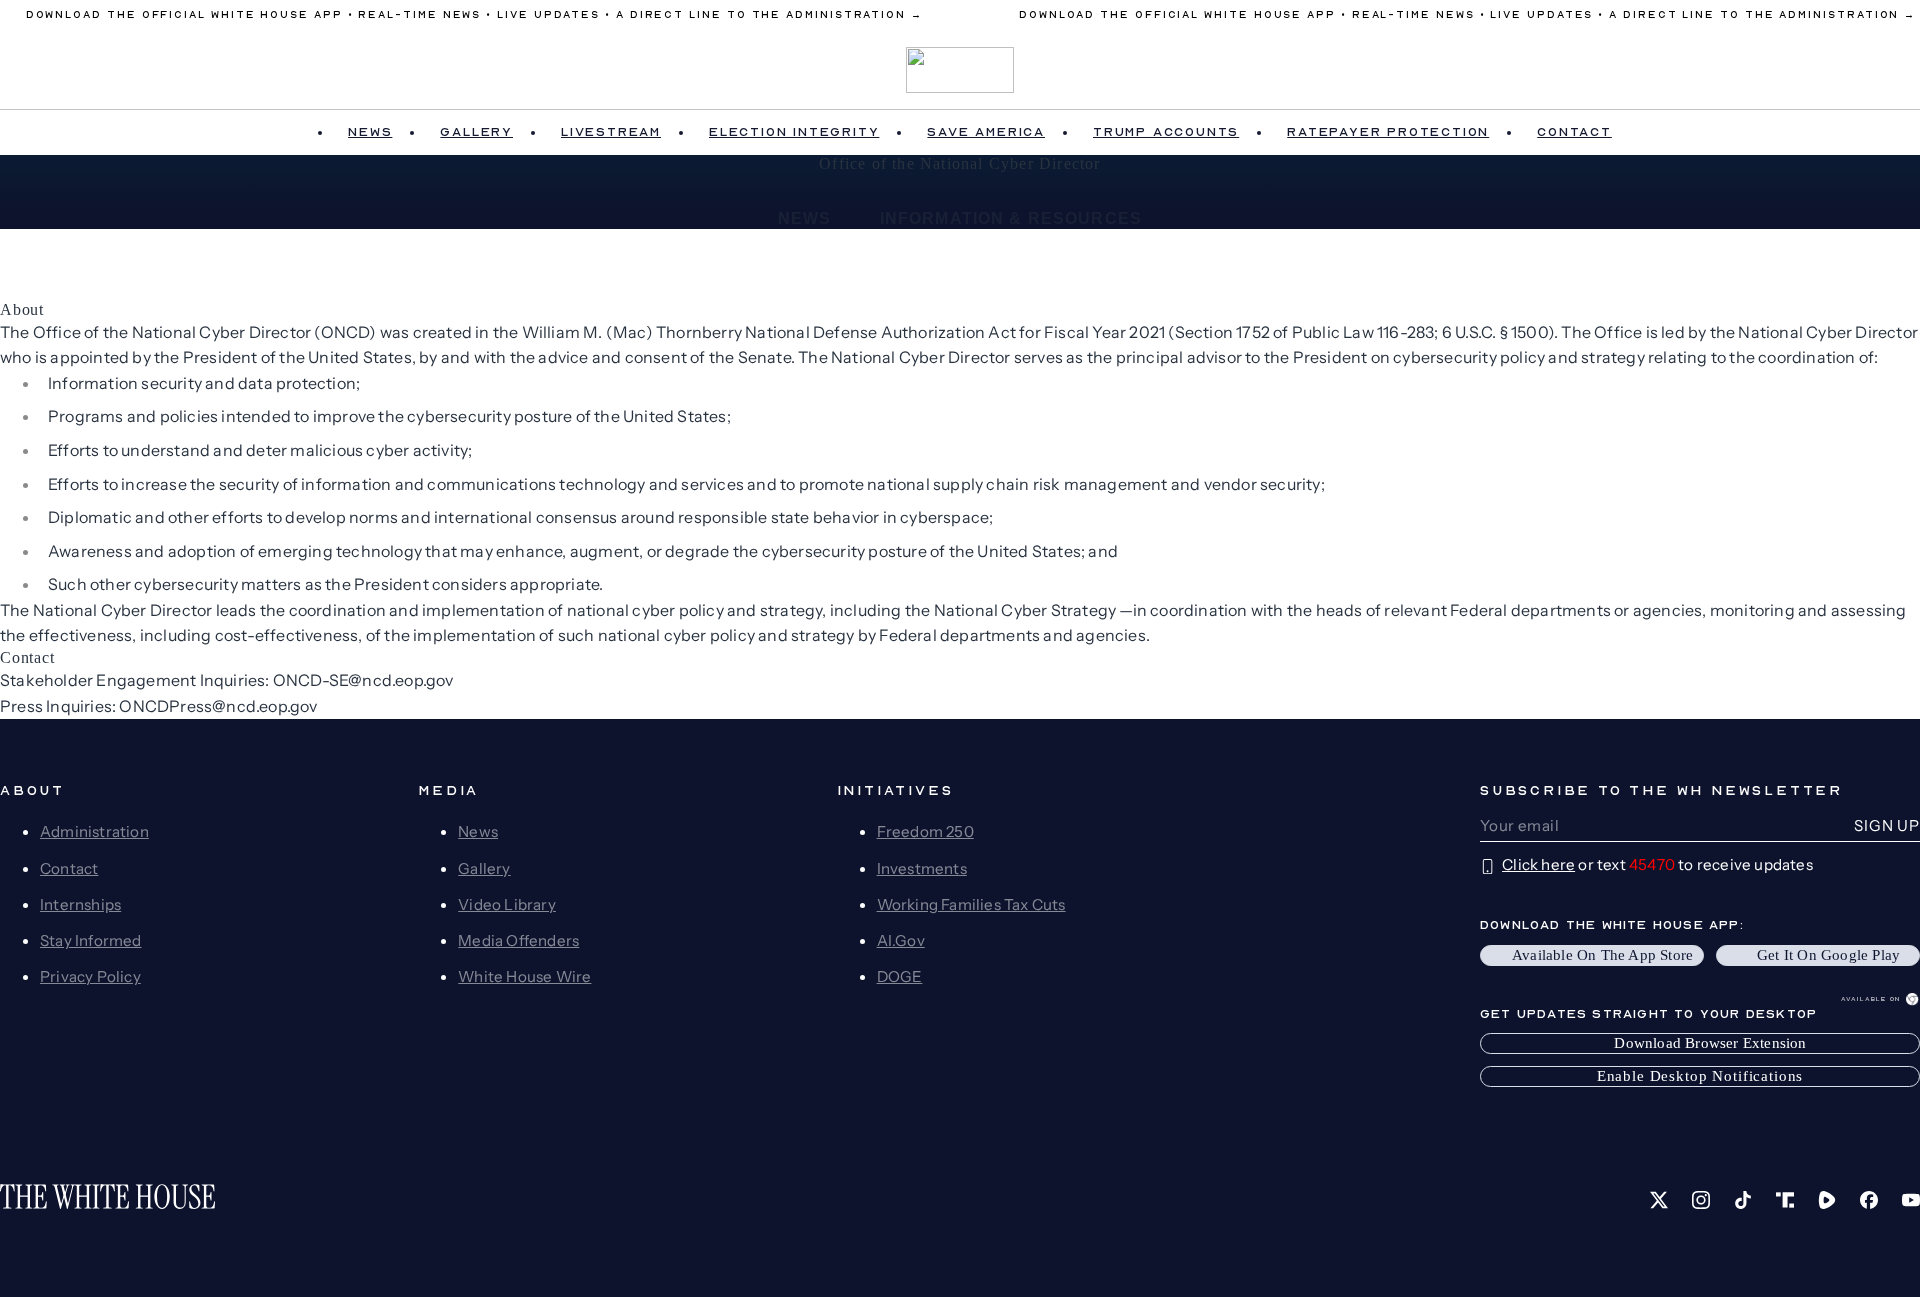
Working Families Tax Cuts (971, 904)
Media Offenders (518, 940)
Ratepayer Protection (1388, 132)
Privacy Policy (90, 976)
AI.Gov (901, 940)
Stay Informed (91, 940)
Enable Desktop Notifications (1700, 1076)
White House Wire (524, 976)
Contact (1574, 132)
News (370, 132)
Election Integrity (794, 132)
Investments (922, 868)
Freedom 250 (925, 831)
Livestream (611, 132)
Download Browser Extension (1710, 1043)
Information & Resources (1011, 218)
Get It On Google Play (1828, 955)
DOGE (900, 976)
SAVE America (986, 132)
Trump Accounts (1166, 132)
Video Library (507, 904)
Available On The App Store (1602, 955)
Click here (1538, 864)
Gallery (476, 132)
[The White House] (960, 70)
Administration (94, 831)
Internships (80, 904)
